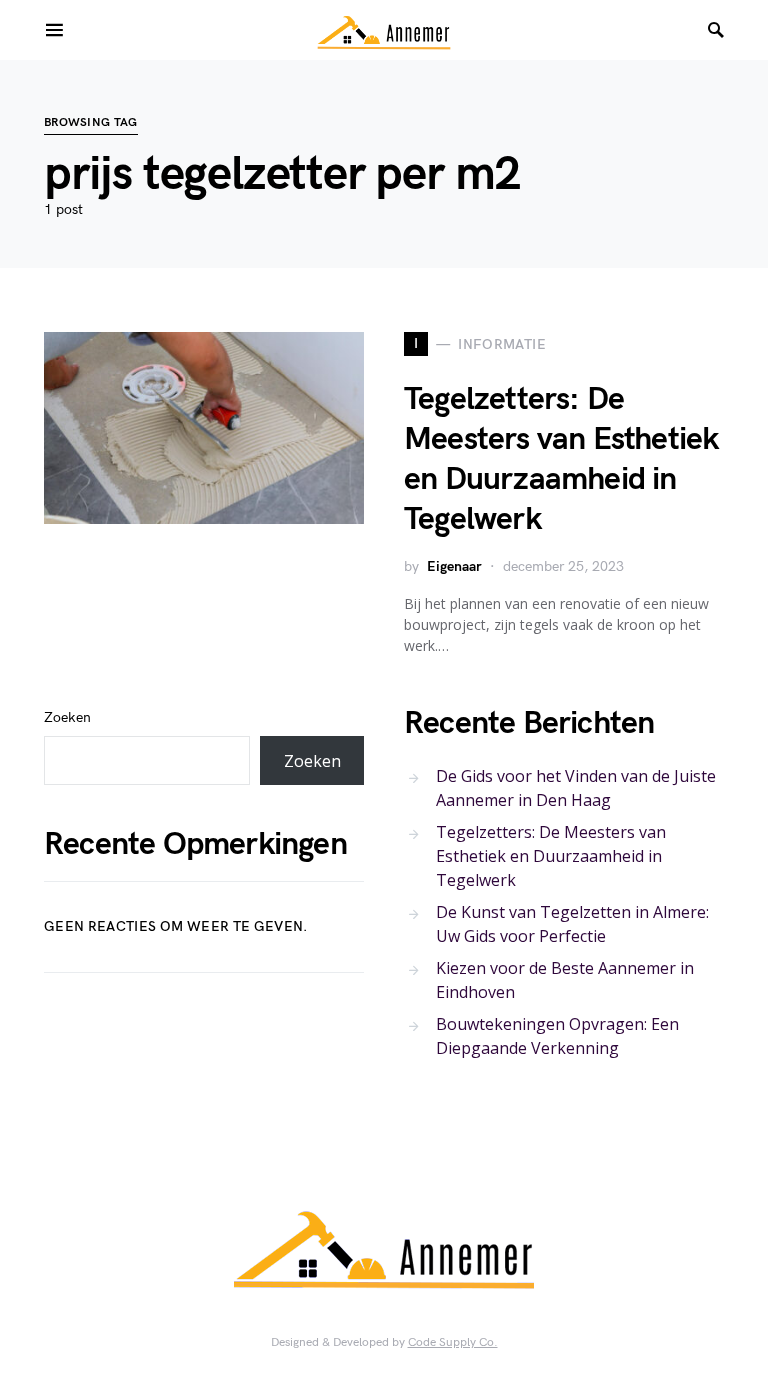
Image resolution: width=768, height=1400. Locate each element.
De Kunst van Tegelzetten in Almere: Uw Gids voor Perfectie (572, 924)
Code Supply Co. (453, 1342)
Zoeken (67, 717)
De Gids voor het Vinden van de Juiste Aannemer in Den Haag (576, 788)
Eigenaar (454, 566)
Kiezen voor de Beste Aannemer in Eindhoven (565, 980)
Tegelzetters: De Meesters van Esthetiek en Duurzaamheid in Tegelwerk (561, 459)
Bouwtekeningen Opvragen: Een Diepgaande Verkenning (557, 1036)
